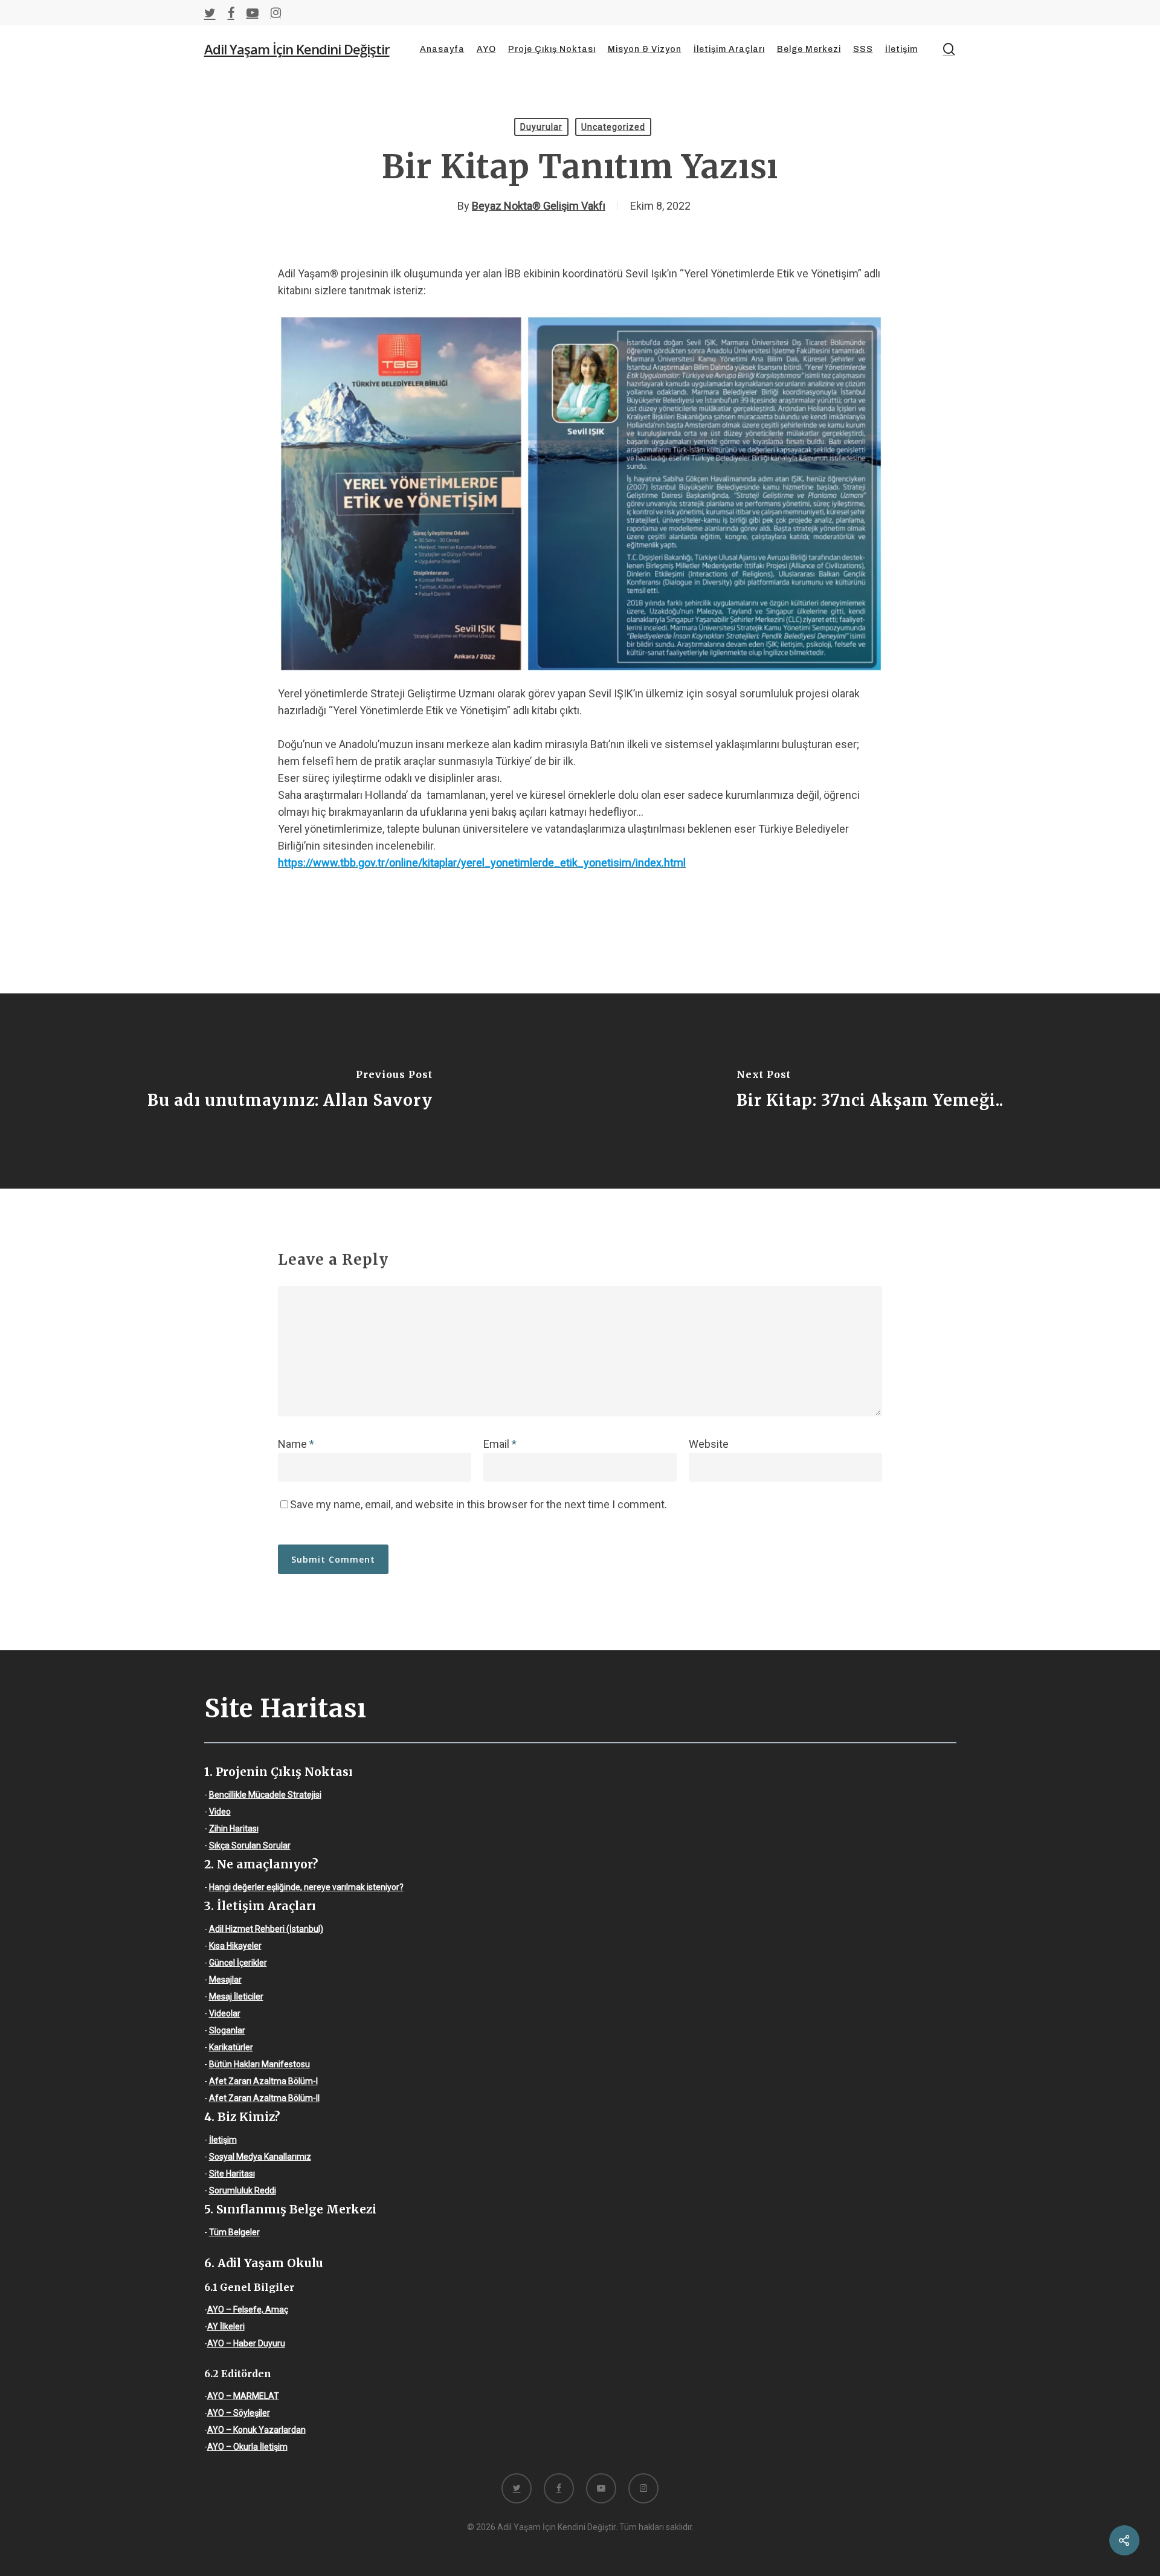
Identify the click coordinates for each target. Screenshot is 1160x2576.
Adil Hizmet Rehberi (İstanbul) (266, 1929)
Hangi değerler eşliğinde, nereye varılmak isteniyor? (306, 1887)
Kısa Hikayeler (235, 1946)
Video (220, 1812)
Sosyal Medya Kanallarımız (260, 2157)
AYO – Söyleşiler (239, 2413)
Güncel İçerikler (238, 1963)
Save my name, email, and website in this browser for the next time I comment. (478, 1504)
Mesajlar (225, 1980)
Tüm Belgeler (234, 2232)
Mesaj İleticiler (236, 1997)
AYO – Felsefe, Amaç (248, 2310)
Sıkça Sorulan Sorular (250, 1845)
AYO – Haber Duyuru (246, 2343)
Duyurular (541, 127)
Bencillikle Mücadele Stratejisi (265, 1795)
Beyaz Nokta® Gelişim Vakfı (539, 206)
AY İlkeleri (226, 2326)
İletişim (223, 2140)
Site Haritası (232, 2174)
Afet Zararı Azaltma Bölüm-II (264, 2098)
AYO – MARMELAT (243, 2396)
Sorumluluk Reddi (243, 2190)
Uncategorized (613, 127)
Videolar (225, 2013)
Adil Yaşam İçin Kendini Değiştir (297, 49)
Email (500, 1444)
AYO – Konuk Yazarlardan (256, 2430)
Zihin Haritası (234, 1829)
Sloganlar (227, 2030)
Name (296, 1444)
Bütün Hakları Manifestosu (259, 2064)
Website (709, 1444)
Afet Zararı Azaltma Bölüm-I (263, 2081)
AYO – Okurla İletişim (247, 2447)
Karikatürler (231, 2047)
